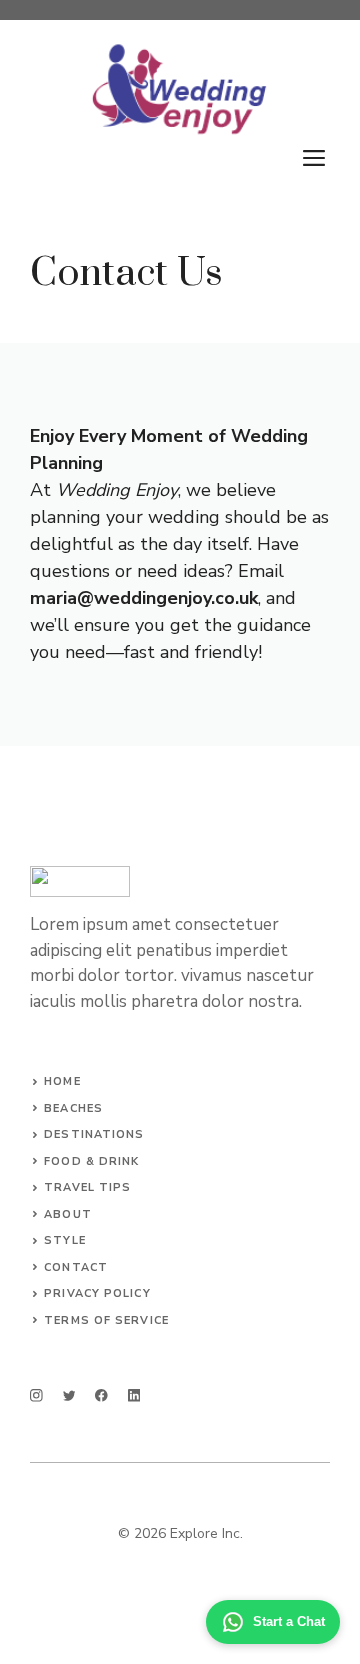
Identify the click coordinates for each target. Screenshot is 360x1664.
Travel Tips (87, 1187)
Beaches (73, 1108)
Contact (76, 1267)
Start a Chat (289, 1621)
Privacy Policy (97, 1293)
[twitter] (69, 1395)
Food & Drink (91, 1161)
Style (65, 1240)
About (68, 1214)
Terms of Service (106, 1320)
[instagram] (36, 1395)
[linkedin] (134, 1395)
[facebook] (101, 1395)
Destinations (94, 1134)
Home (62, 1081)
